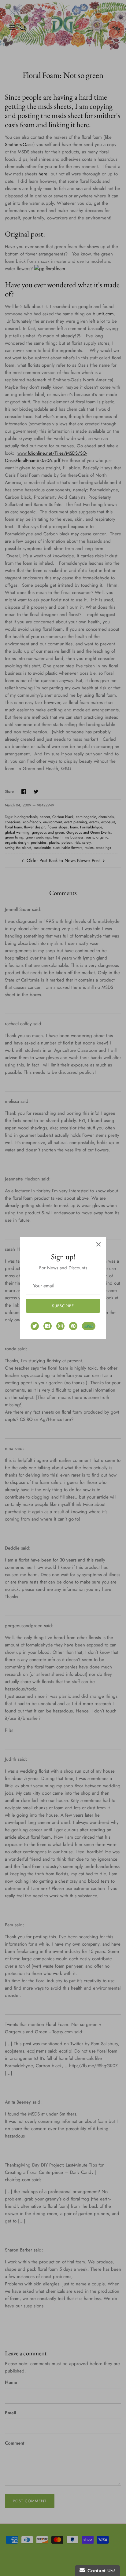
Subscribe (63, 1306)
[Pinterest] (73, 1326)
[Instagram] (60, 1326)
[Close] (98, 1244)
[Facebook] (48, 1326)
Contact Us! (100, 2571)
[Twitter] (35, 1326)
